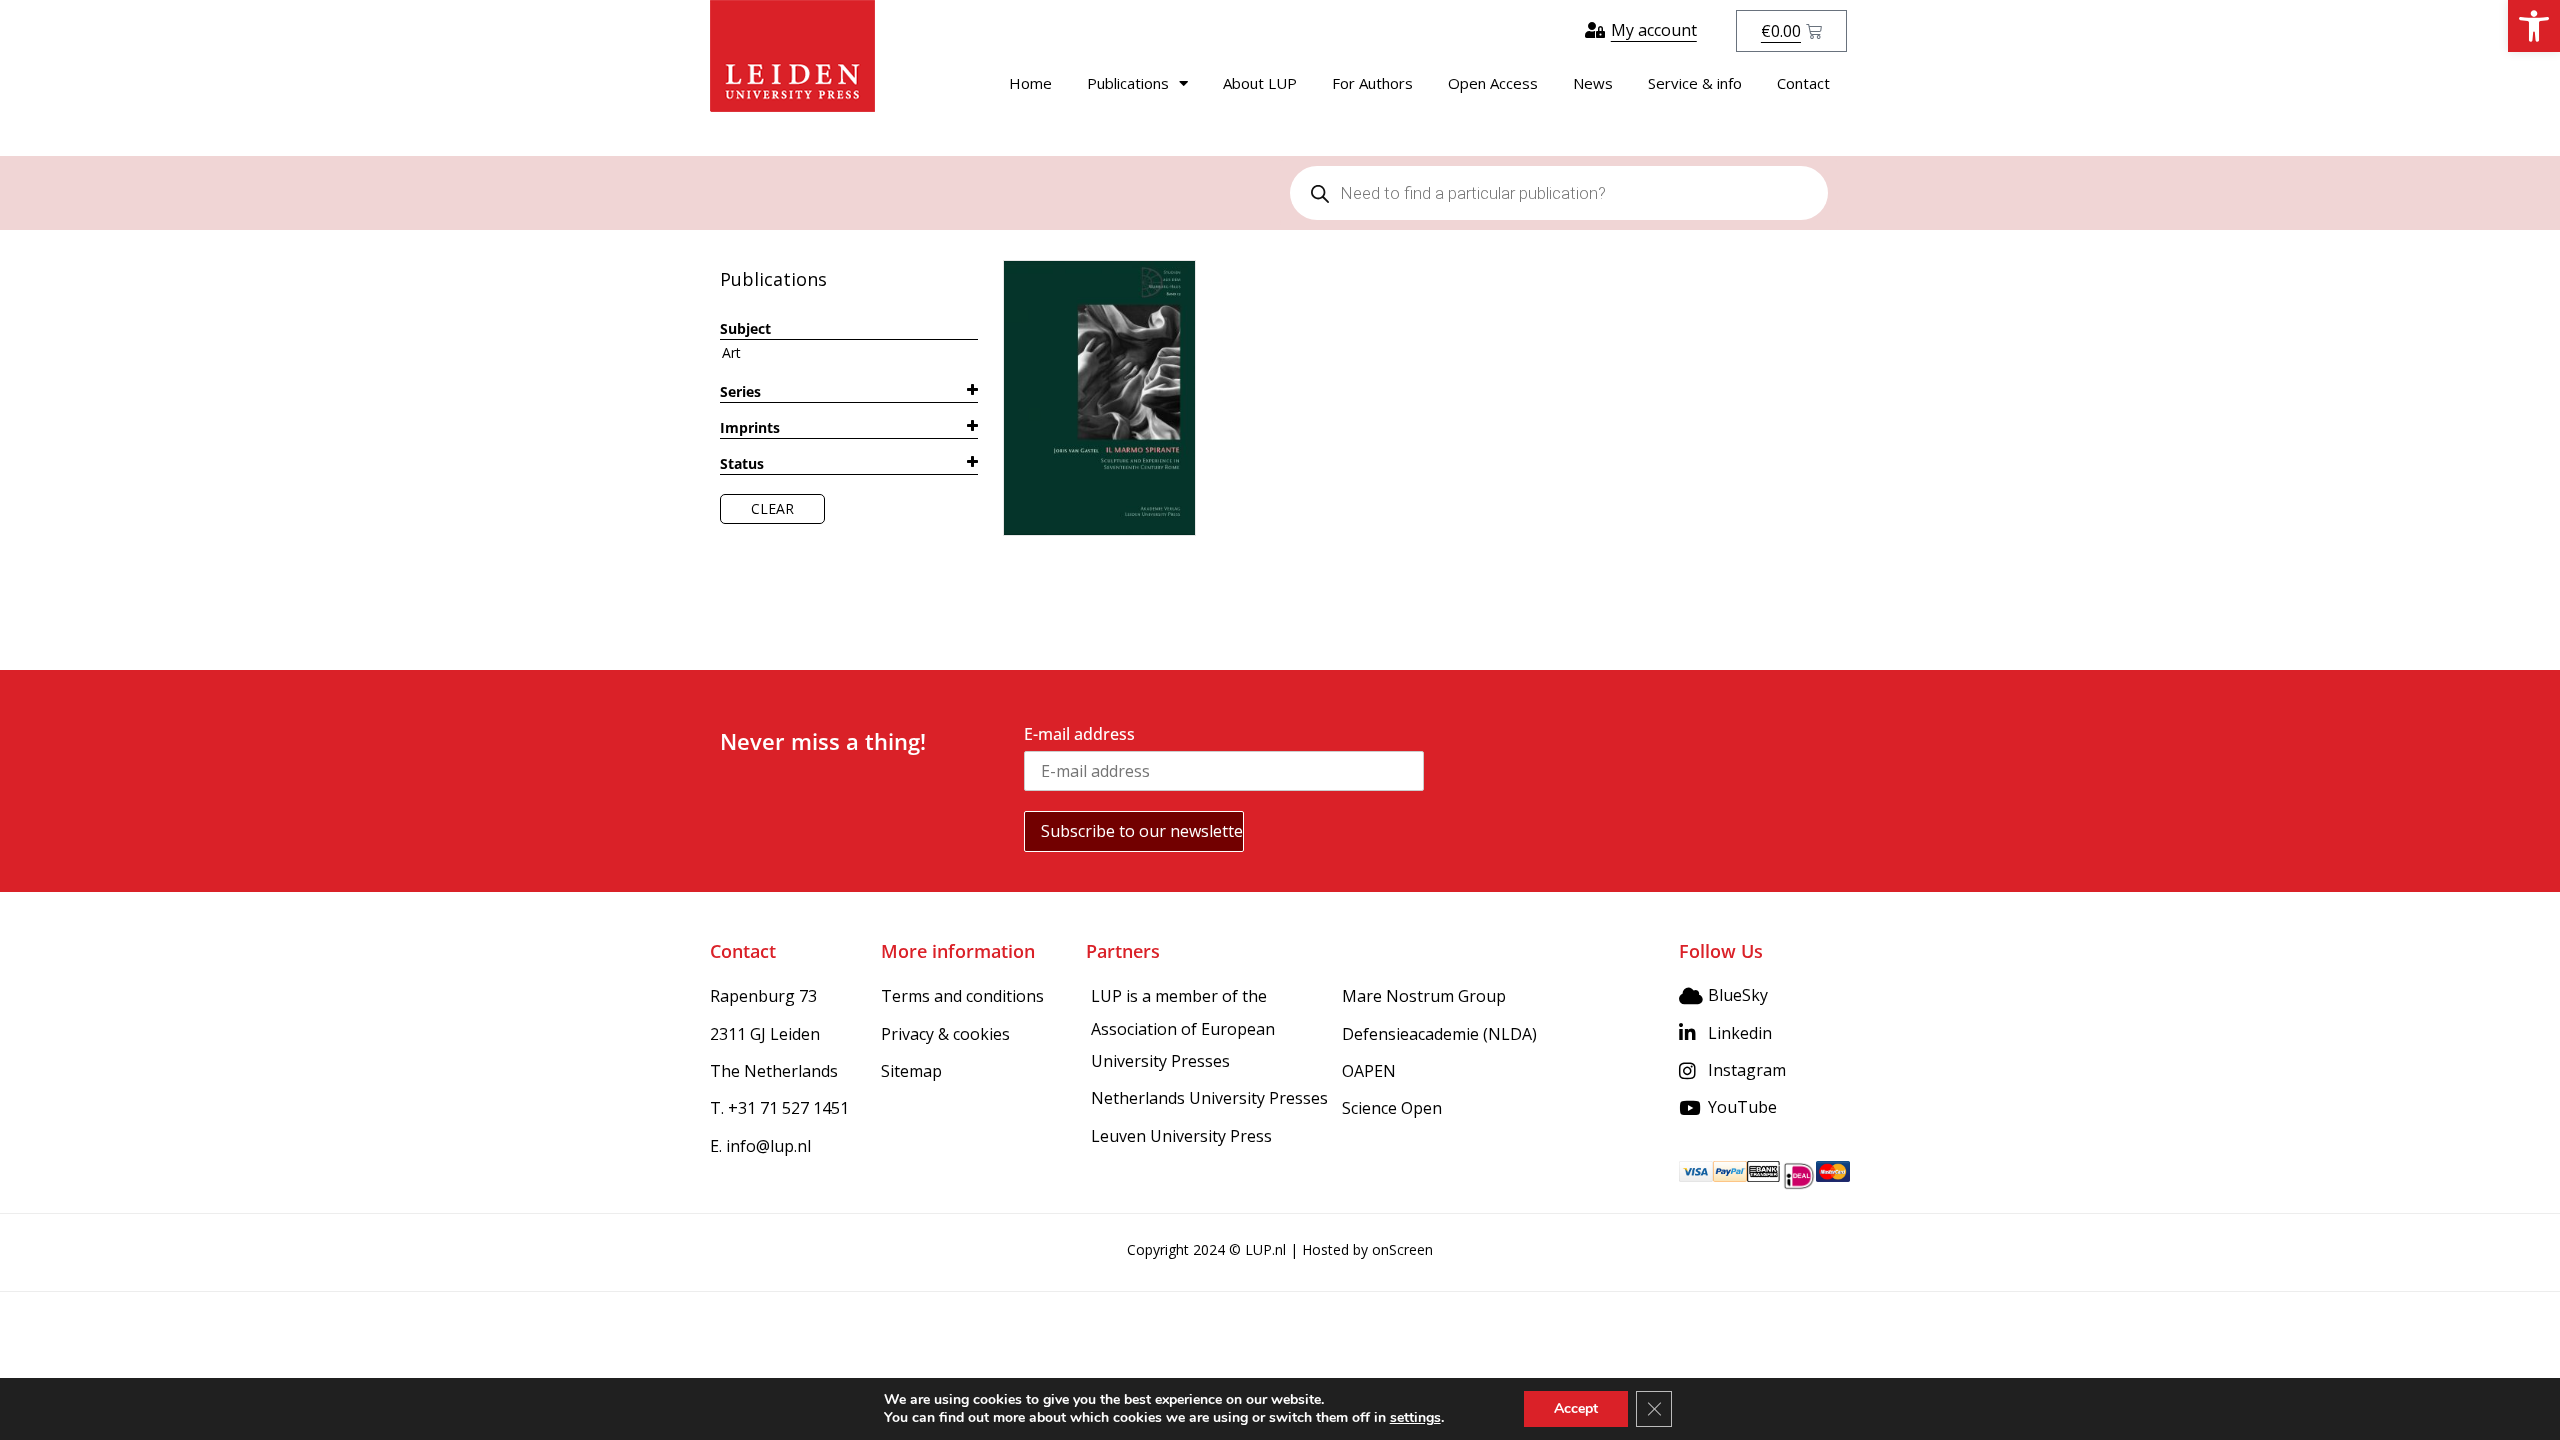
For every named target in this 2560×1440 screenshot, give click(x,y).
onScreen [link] (1402, 1249)
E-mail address (1079, 734)
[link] (2534, 26)
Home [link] (1030, 83)
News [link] (1593, 83)
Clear (772, 508)
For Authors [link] (1372, 83)
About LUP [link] (1260, 83)
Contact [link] (1803, 83)
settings (1415, 1418)
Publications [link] (1128, 83)
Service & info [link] (1695, 83)
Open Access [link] (1493, 83)
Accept (1576, 1408)
